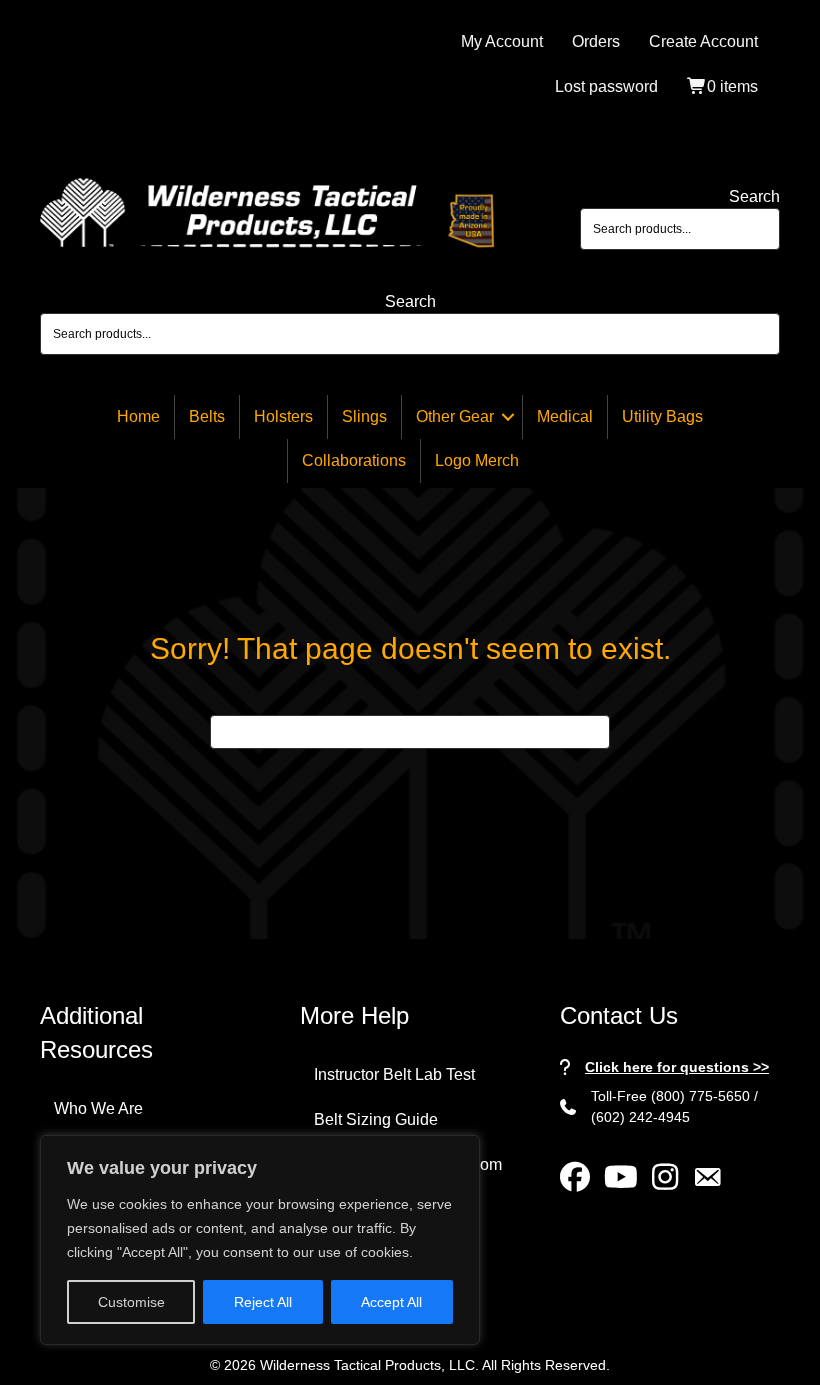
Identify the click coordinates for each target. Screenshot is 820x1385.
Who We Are (98, 1108)
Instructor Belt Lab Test (394, 1074)
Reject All (263, 1302)
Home (138, 416)
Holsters (283, 416)
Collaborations (354, 460)
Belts (207, 416)
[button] (508, 417)
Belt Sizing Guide (376, 1119)
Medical (565, 416)
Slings (364, 416)
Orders (596, 41)
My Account (502, 41)
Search (754, 196)
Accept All (391, 1302)
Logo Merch (477, 460)
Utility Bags (662, 416)
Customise (131, 1302)
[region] (260, 1240)
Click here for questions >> (677, 1067)
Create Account (703, 41)
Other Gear (455, 416)
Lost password (606, 86)
